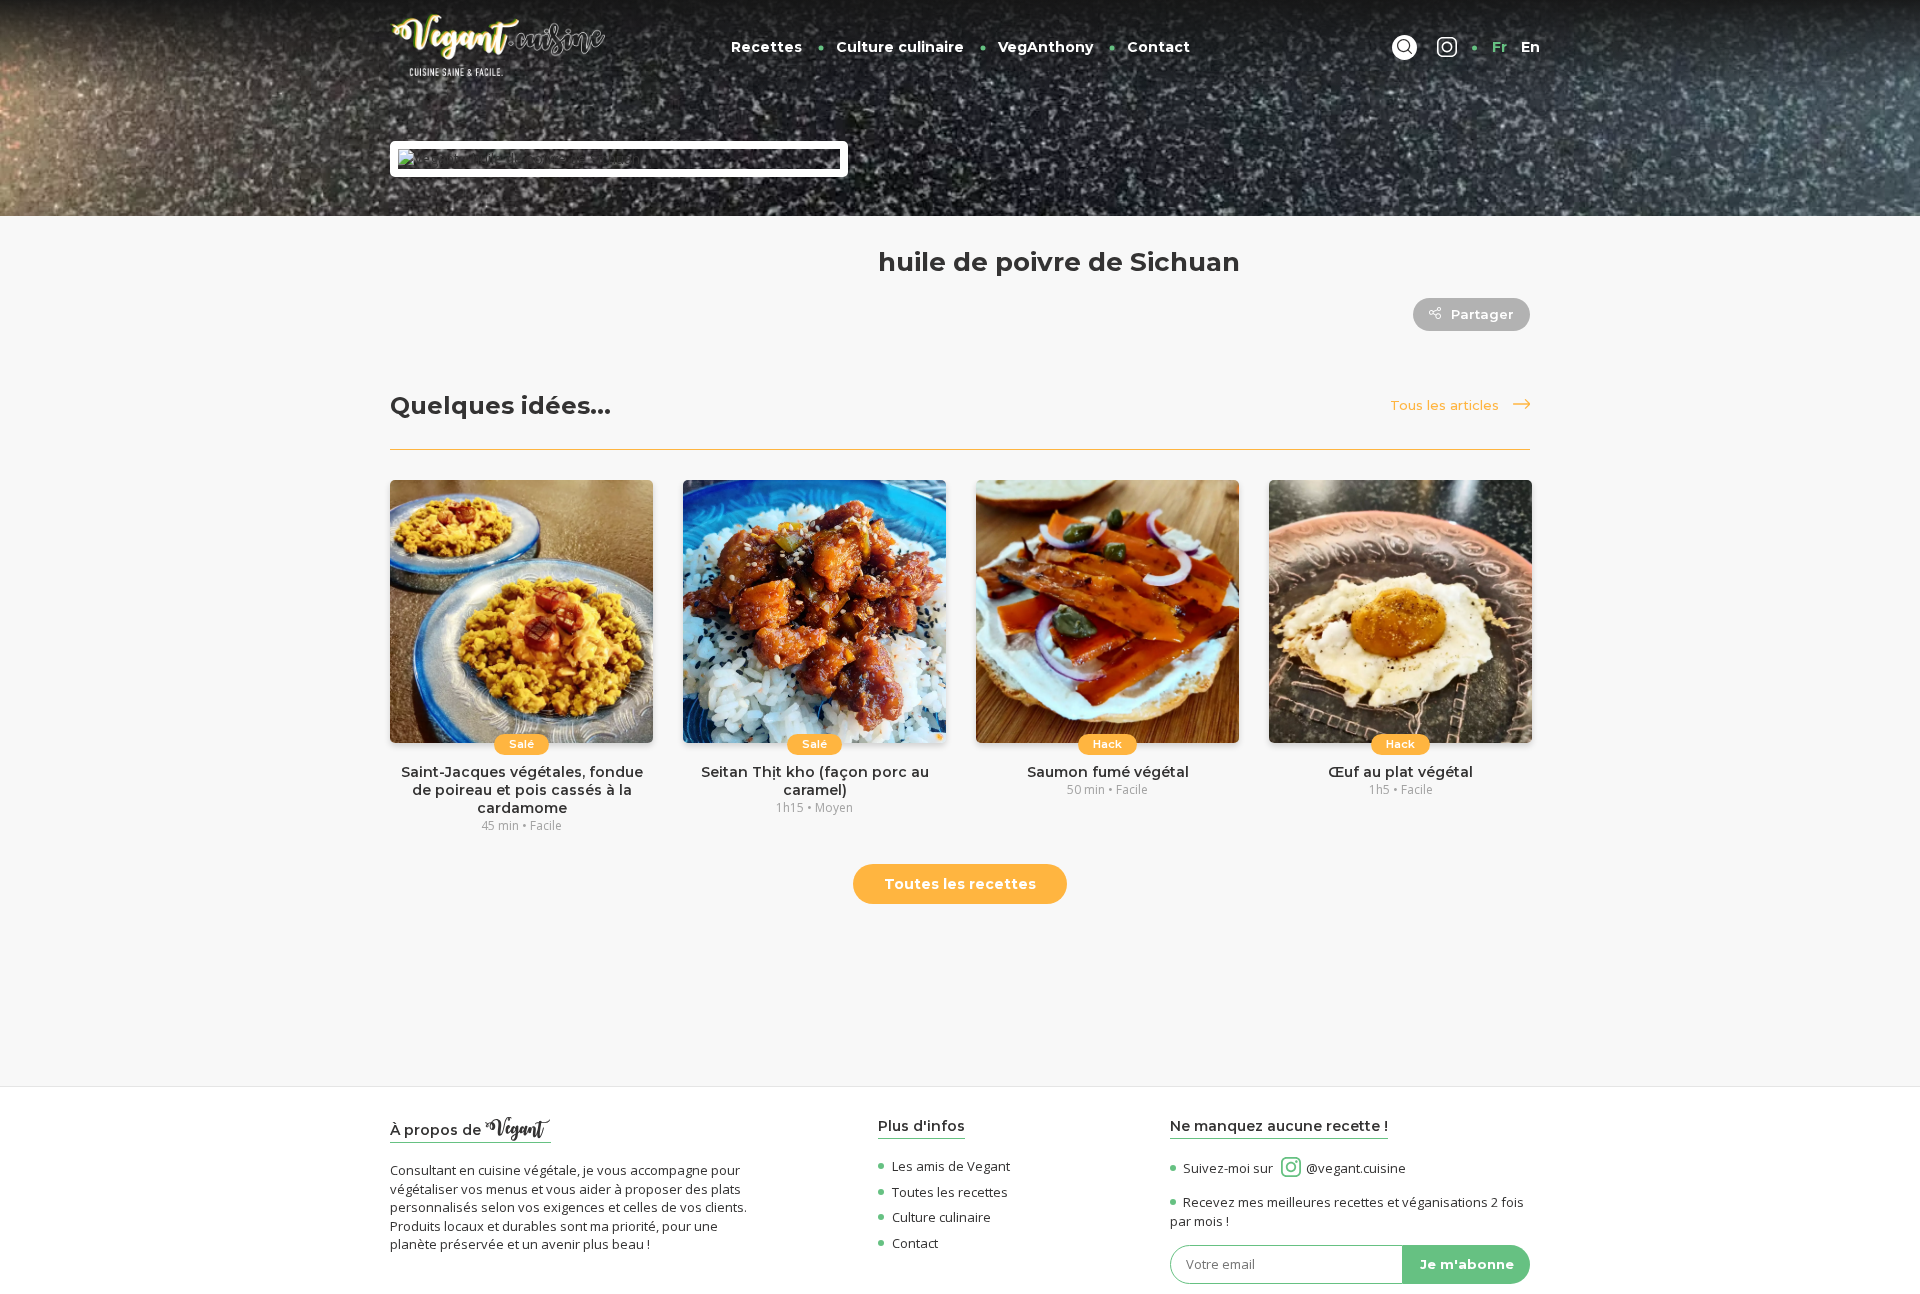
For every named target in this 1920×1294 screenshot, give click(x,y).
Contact (1158, 47)
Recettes (766, 47)
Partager (1482, 314)
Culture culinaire (900, 47)
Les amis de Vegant (951, 1166)
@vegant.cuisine (1356, 1168)
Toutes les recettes (960, 884)
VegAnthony (1045, 47)
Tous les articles (1446, 405)
